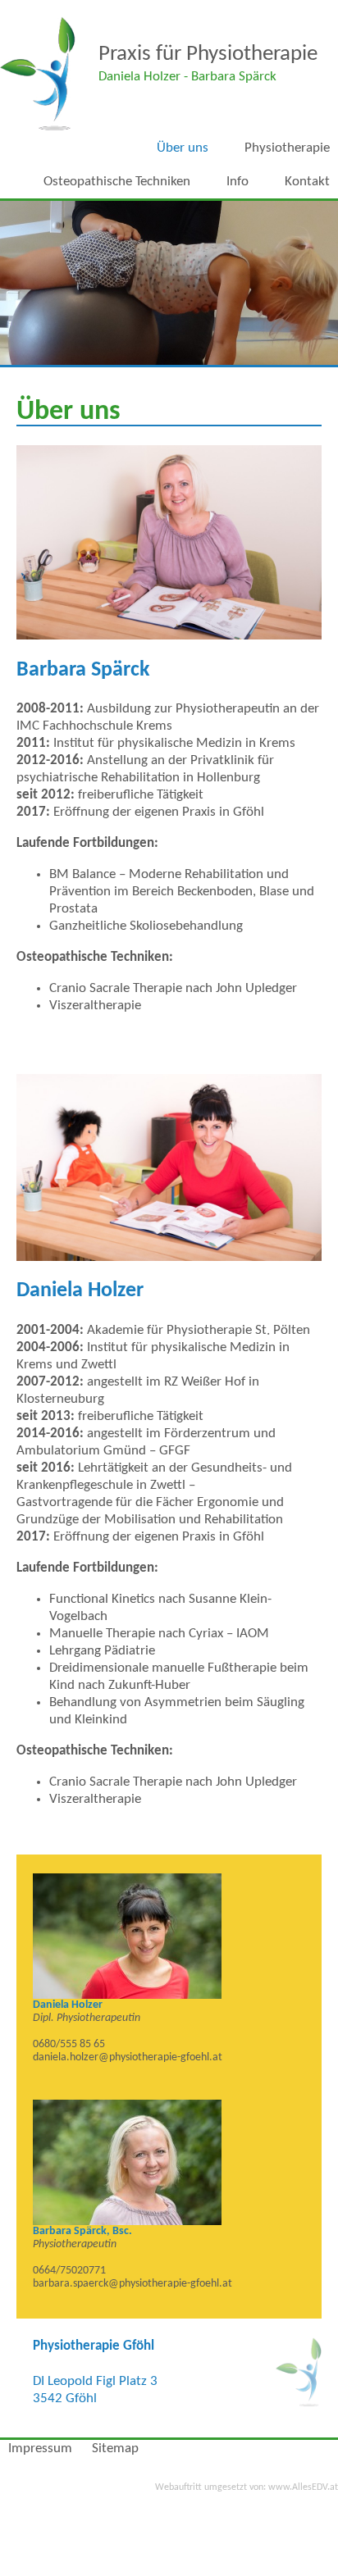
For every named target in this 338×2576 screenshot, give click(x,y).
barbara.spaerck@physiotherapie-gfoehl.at (132, 2284)
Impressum (40, 2449)
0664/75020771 (69, 2271)
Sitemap (115, 2449)
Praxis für (208, 55)
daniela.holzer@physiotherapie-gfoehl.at (128, 2057)
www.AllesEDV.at (247, 2487)
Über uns (183, 148)
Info (238, 182)
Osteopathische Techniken (117, 182)
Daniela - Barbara (187, 77)
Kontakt (307, 182)
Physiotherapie (287, 148)
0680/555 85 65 (69, 2044)
